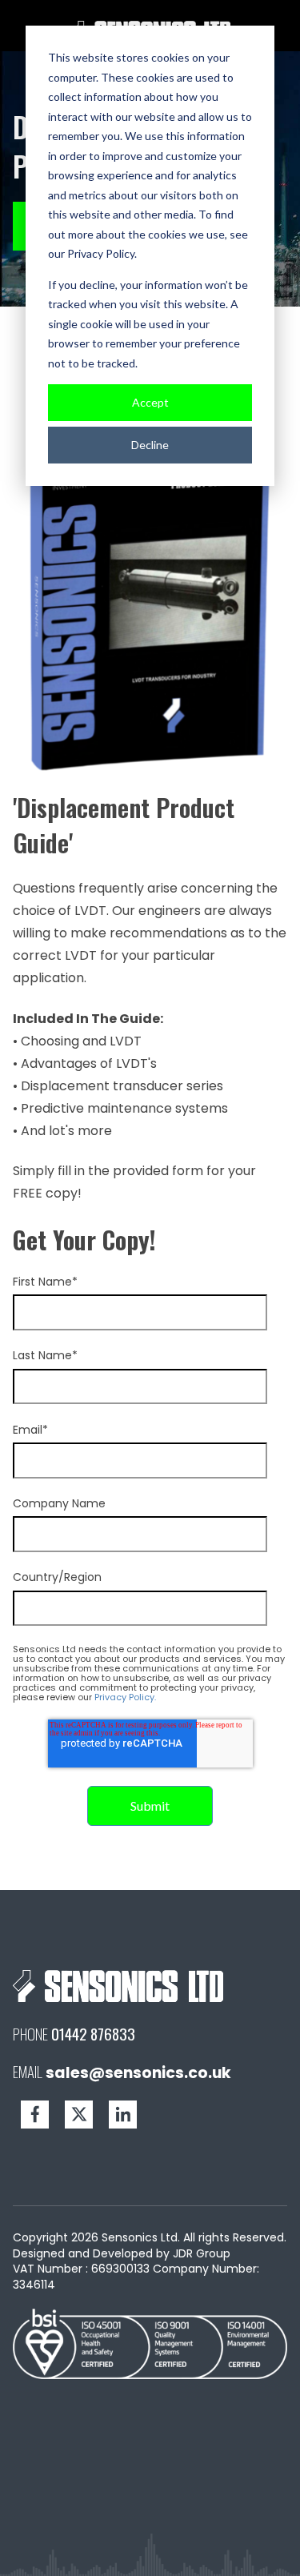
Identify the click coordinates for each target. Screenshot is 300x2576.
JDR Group (202, 2253)
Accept (150, 402)
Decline (150, 445)
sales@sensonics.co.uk (138, 2073)
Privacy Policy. (125, 1697)
